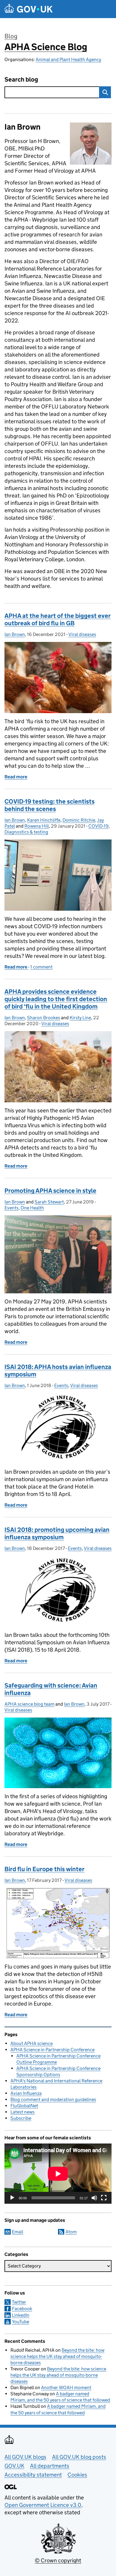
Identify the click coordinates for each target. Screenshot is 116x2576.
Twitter (19, 2302)
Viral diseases (82, 634)
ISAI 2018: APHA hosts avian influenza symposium (58, 1371)
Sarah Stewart (49, 1202)
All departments (50, 2466)
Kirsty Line (80, 1018)
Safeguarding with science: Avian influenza (51, 1689)
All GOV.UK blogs (25, 2457)
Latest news (22, 2112)
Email (18, 2232)
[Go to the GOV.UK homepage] (29, 9)
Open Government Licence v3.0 (43, 2505)
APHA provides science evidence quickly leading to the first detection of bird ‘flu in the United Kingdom (56, 999)
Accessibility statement (33, 2475)
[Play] (12, 2198)
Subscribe (21, 2118)
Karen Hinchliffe (44, 820)
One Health (32, 1208)
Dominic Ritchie (79, 820)
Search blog (21, 80)
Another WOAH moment (66, 2387)
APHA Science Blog (46, 47)
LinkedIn (21, 2315)
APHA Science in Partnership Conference (52, 2050)
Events (11, 1208)
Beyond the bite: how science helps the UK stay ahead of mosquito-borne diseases (57, 2356)
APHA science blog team (29, 1704)
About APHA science (32, 2043)
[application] (58, 2174)
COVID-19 (98, 826)
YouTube (21, 2322)
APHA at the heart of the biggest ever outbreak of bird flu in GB (58, 620)
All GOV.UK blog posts (79, 2457)
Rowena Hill (37, 826)
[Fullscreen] (104, 2198)
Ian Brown (15, 634)
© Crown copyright (58, 2560)
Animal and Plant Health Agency (68, 59)
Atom (71, 2232)
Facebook (22, 2309)
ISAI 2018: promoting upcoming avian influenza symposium (57, 1533)
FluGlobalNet (24, 2106)
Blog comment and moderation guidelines (53, 2099)
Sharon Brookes (44, 1018)
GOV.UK (14, 2466)
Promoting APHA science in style (50, 1191)
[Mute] (94, 2198)
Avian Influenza (26, 2093)
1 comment (41, 967)
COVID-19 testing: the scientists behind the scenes (50, 805)
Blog (11, 36)
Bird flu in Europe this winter (44, 1869)
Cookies (77, 2475)
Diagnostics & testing (26, 832)
